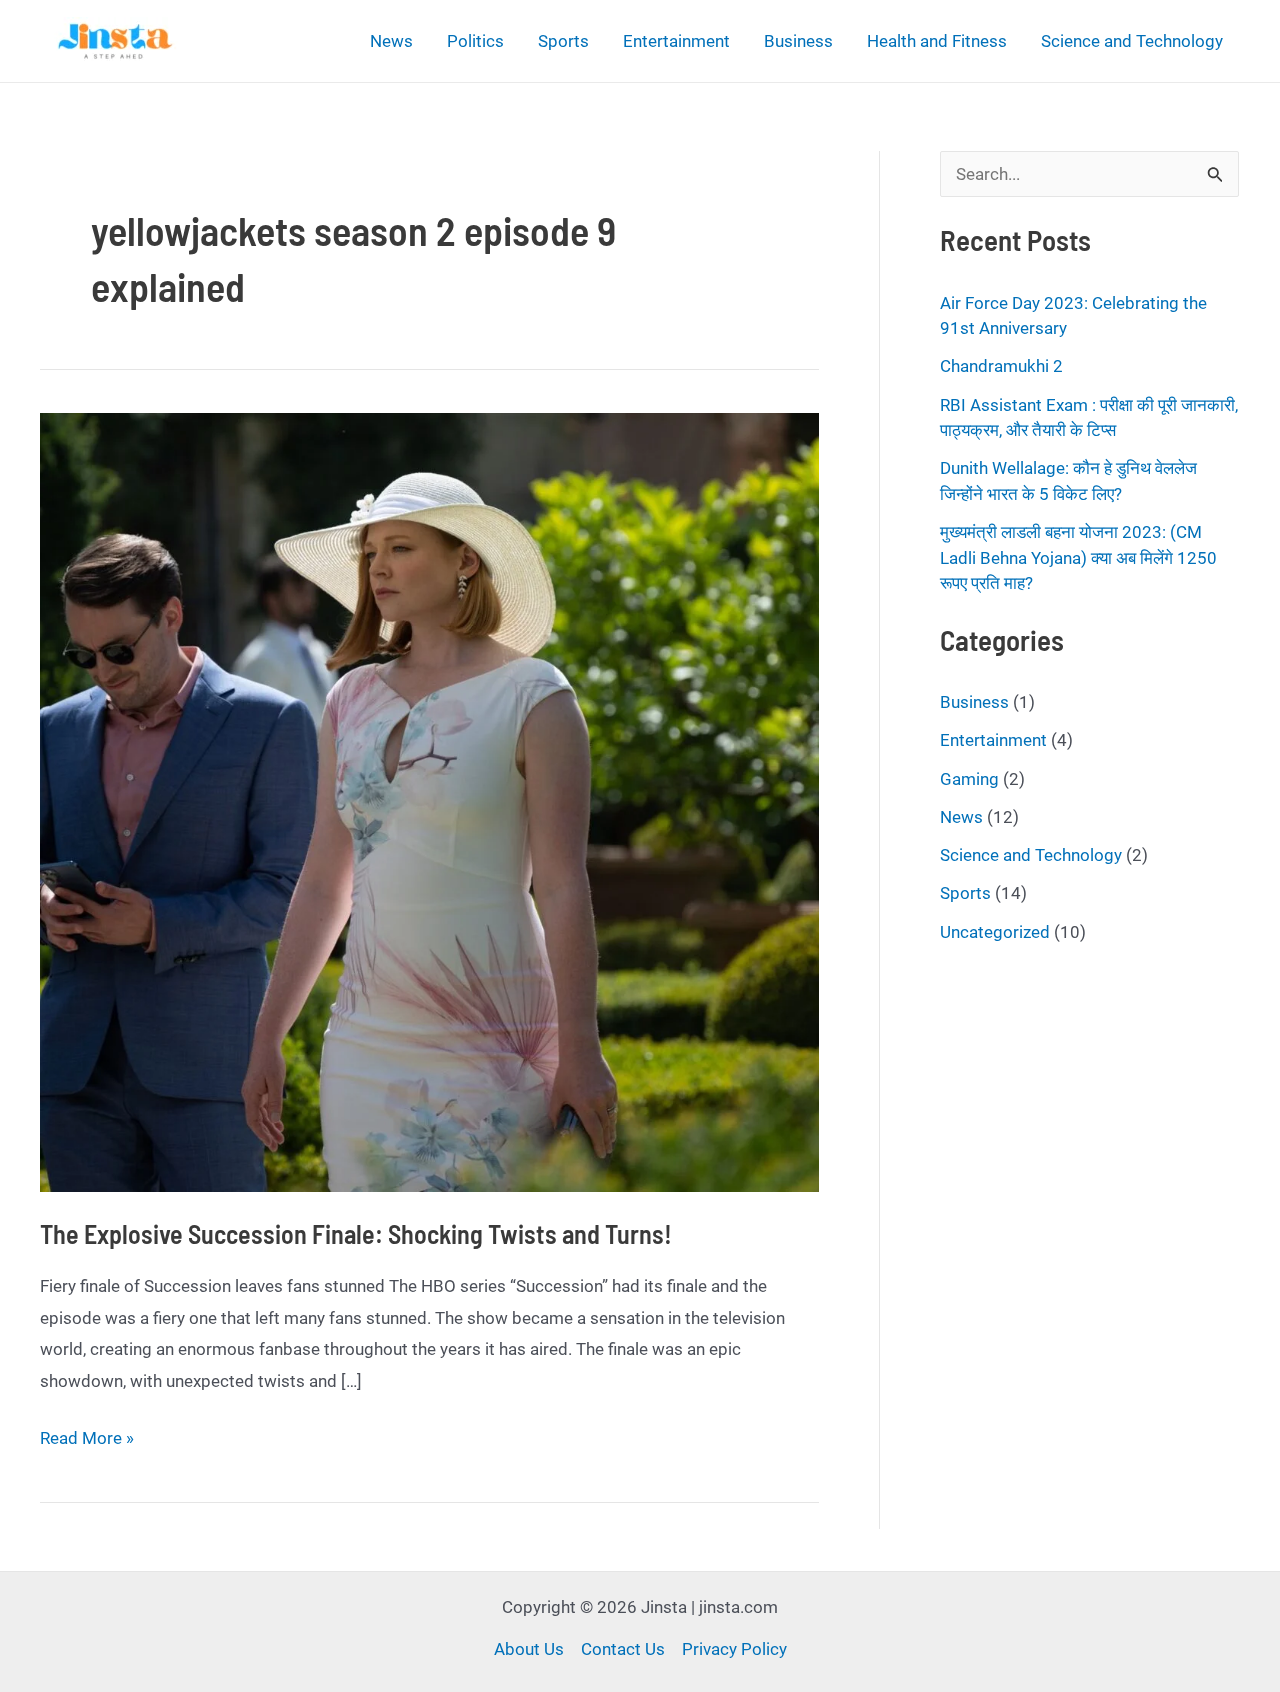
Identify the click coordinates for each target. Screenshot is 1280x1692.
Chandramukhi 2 (1001, 366)
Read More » (87, 1441)
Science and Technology (1132, 41)
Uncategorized (995, 932)
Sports (563, 41)
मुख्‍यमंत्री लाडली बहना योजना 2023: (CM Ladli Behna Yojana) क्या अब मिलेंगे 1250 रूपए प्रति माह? (1078, 557)
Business (798, 41)
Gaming (969, 779)
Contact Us (623, 1649)
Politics (475, 41)
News (391, 41)
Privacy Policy (734, 1649)
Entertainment (676, 41)
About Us (529, 1649)
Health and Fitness (937, 41)
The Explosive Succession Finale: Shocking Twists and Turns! (356, 1233)
